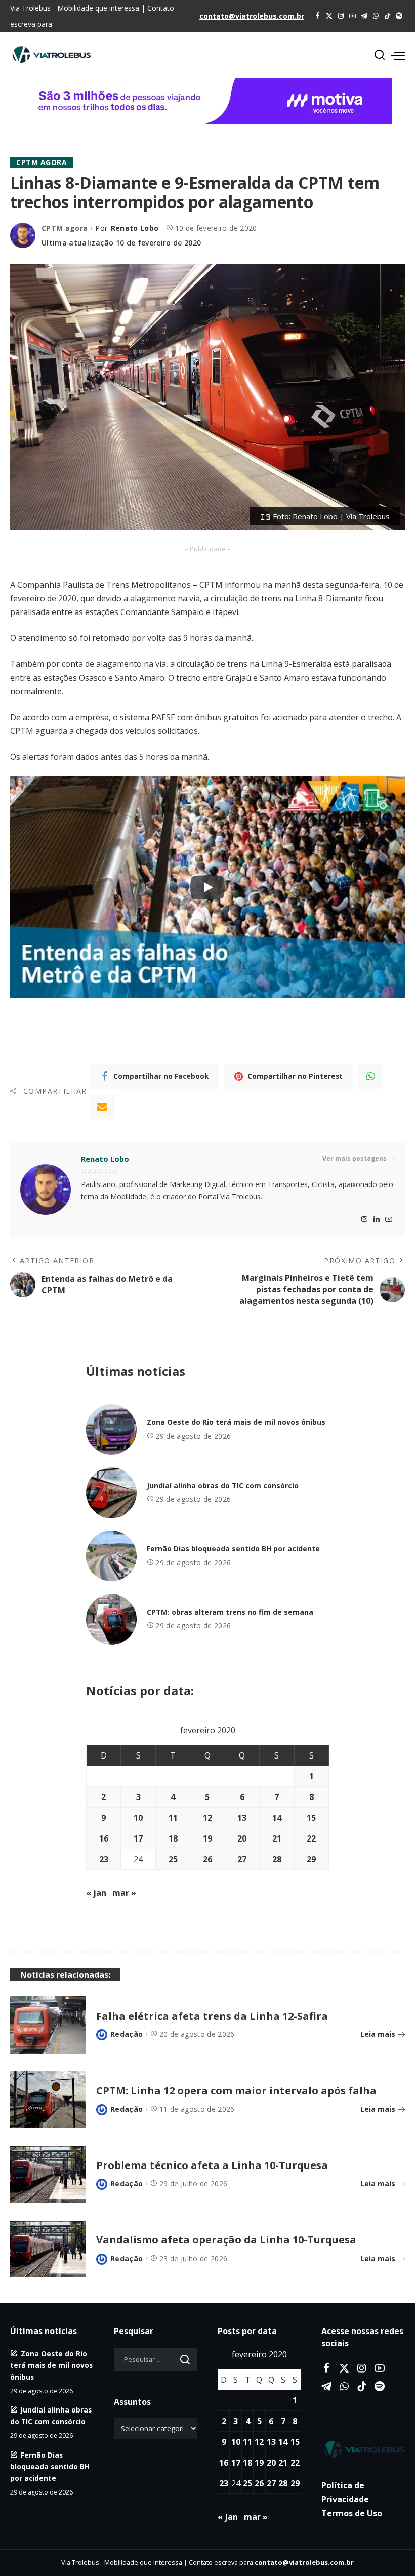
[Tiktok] (387, 16)
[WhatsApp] (376, 16)
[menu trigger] (398, 55)
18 (173, 1838)
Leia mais (378, 2034)
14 (277, 1818)
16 (104, 1838)
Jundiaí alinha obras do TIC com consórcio (223, 1485)
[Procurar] (380, 55)
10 (138, 1818)
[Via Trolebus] (363, 2449)
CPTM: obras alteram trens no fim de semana (230, 1612)
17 (138, 1838)
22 (311, 1838)
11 (173, 1818)
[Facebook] (318, 16)
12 (207, 1818)
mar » (124, 1893)
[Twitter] (329, 16)
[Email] (102, 1107)
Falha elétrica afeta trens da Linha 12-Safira (212, 2016)
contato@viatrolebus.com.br (252, 16)
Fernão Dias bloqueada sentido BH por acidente (233, 1549)
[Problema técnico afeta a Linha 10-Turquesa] (48, 2174)
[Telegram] (364, 16)
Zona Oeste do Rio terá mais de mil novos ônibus (236, 1422)
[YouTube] (352, 16)
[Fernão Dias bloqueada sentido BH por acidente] (111, 1556)
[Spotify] (399, 16)
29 (311, 1859)
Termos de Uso (352, 2513)
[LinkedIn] (377, 1220)
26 (207, 1859)
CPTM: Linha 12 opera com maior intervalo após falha (236, 2090)
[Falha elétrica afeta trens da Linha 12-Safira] (48, 2025)
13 (242, 1818)
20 (242, 1838)
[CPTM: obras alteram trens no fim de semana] (111, 1619)
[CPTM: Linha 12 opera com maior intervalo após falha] (48, 2100)
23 (104, 1859)
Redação (127, 2034)
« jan (96, 1893)
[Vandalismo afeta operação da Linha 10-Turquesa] (48, 2249)
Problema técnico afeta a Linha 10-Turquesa (212, 2165)
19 (207, 1838)
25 (173, 1859)
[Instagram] (341, 16)
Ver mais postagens (355, 1158)
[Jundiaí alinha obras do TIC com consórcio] (111, 1493)
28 (277, 1859)
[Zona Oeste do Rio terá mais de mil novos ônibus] (111, 1429)
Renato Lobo (135, 228)
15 (311, 1818)
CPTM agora (41, 162)
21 (277, 1838)
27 (242, 1859)
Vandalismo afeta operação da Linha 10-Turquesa (226, 2240)
